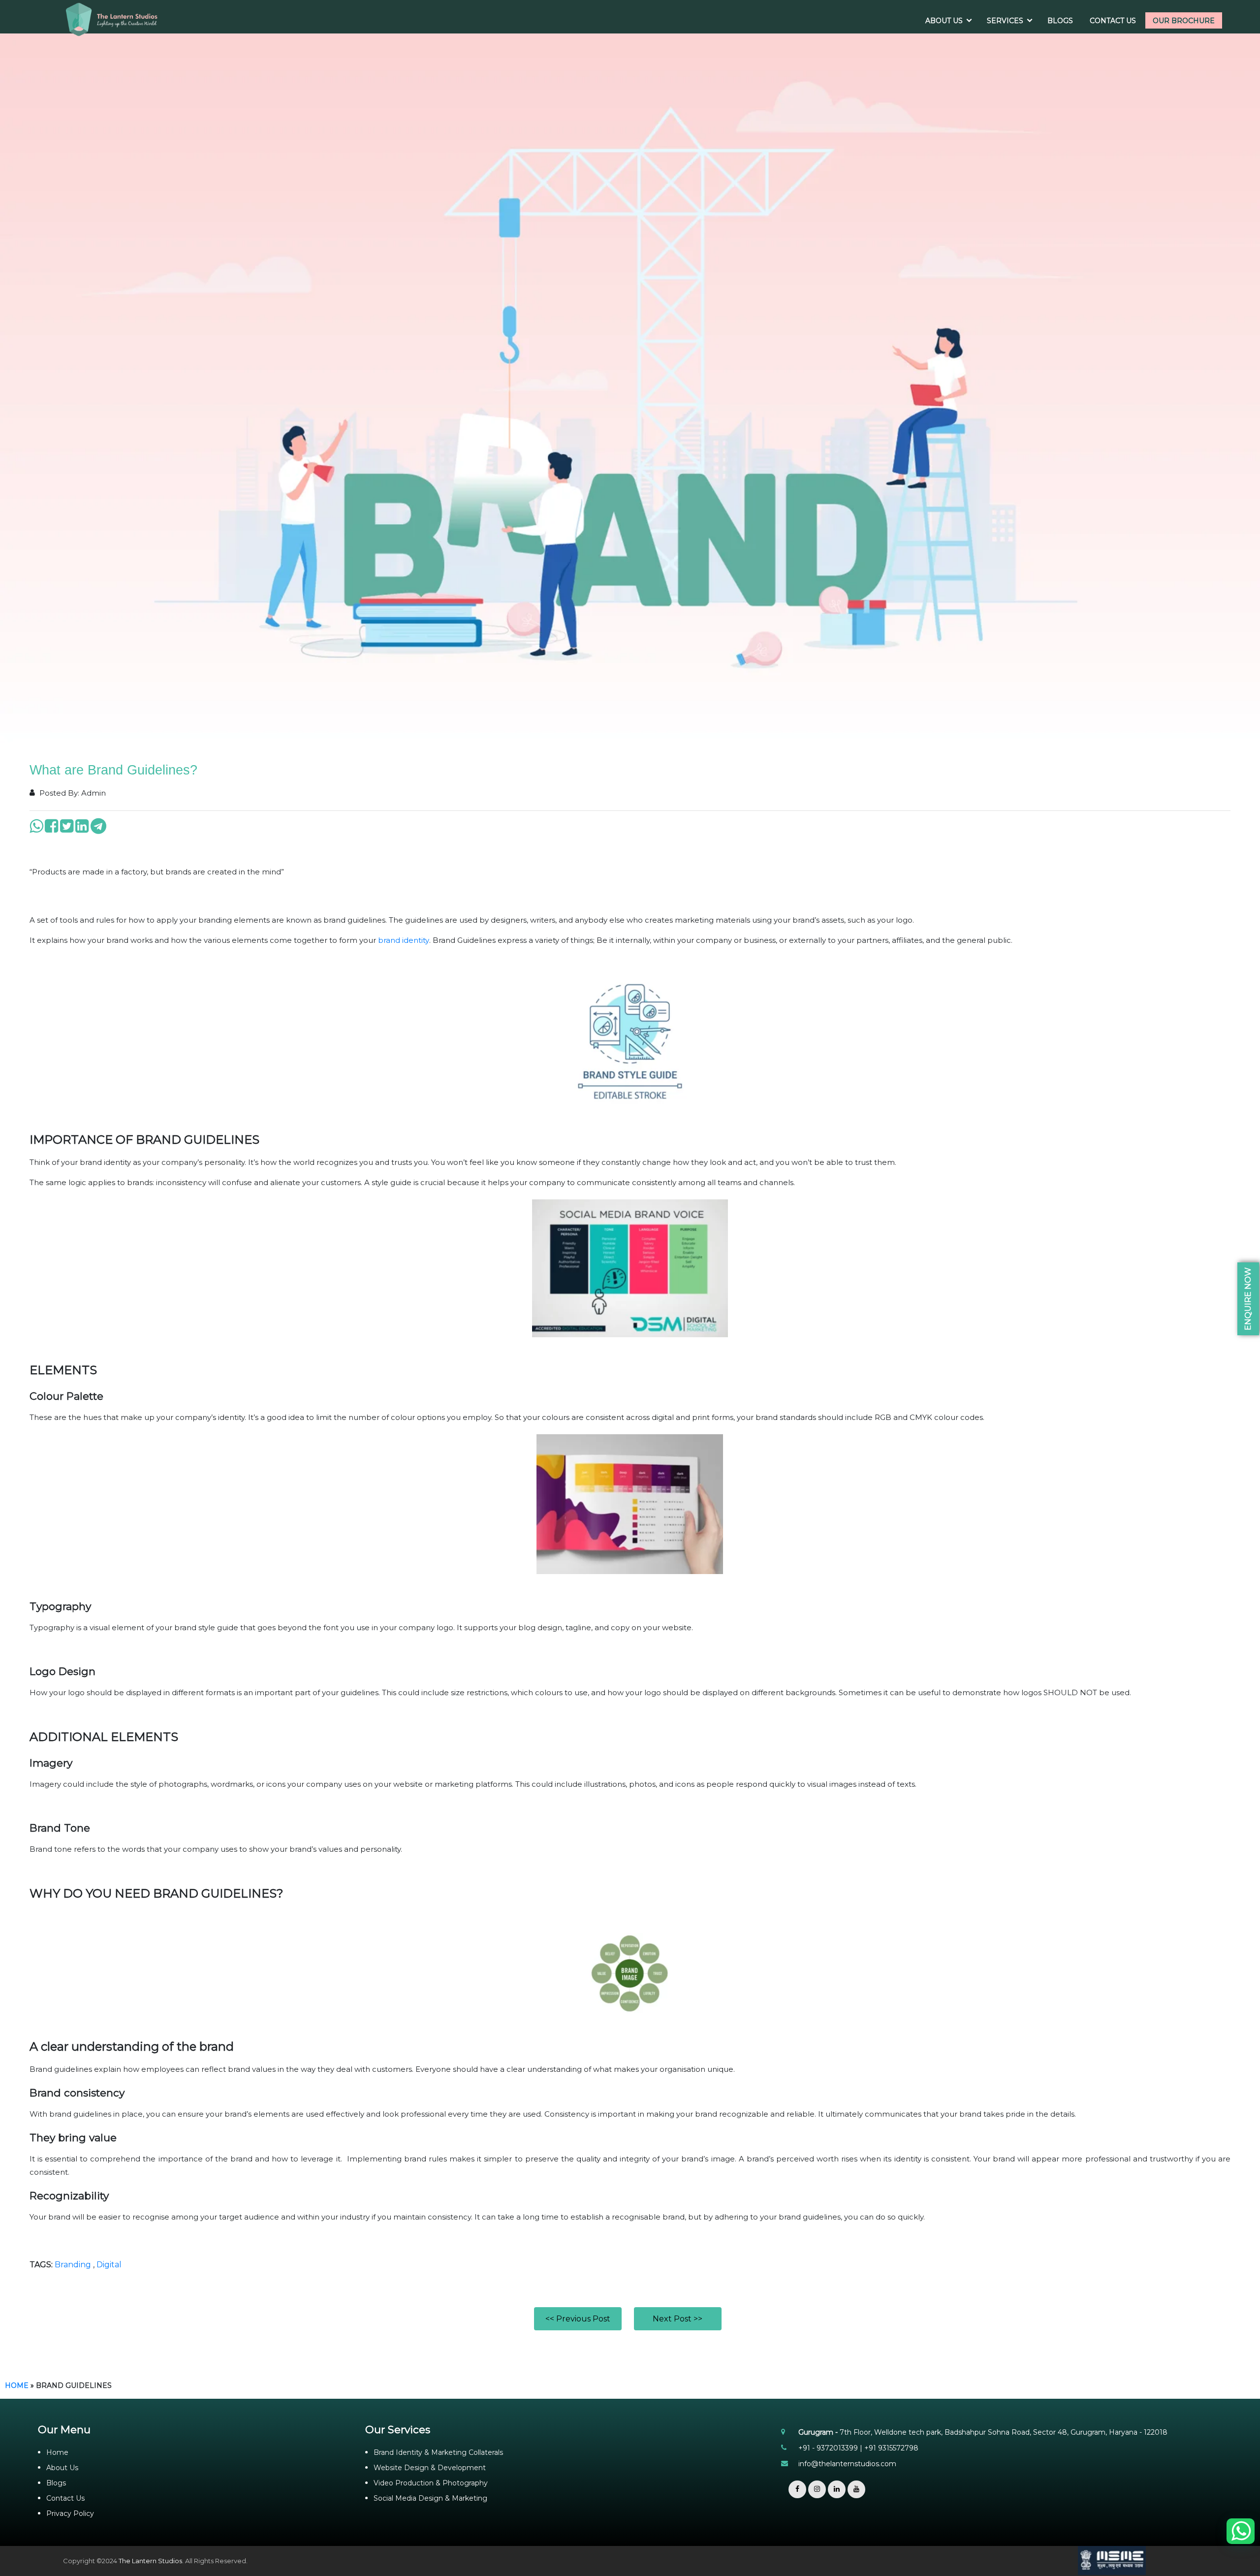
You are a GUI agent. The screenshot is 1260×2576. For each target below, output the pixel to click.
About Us (62, 2468)
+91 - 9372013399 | (831, 2448)
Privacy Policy (70, 2513)
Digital (109, 2265)
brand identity (404, 940)
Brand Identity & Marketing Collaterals (438, 2452)
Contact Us (65, 2498)
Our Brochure (1184, 21)
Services (1005, 21)
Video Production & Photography (431, 2483)
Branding (73, 2265)
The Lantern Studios (150, 2561)
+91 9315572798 (891, 2448)
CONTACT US (1113, 21)
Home (17, 2385)
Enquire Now (1248, 1299)
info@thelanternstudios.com (847, 2464)
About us (944, 21)
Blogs (1060, 21)
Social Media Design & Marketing (430, 2498)
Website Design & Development (430, 2468)
